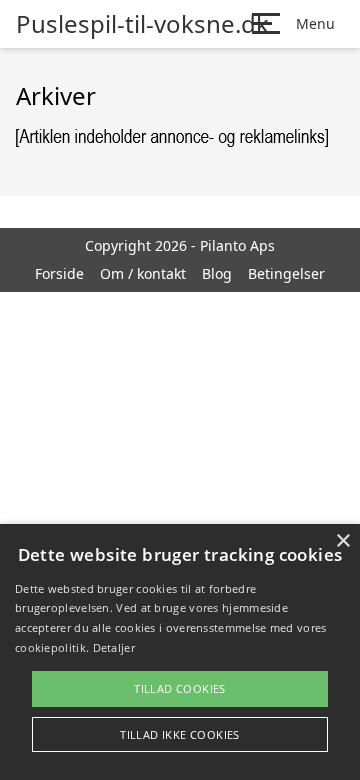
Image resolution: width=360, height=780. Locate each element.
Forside (59, 273)
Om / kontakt (143, 273)
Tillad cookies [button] (180, 688)
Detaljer (114, 647)
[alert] (180, 652)
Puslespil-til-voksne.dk (142, 24)
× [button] (342, 541)
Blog (217, 273)
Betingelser (286, 273)
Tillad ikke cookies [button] (180, 734)
